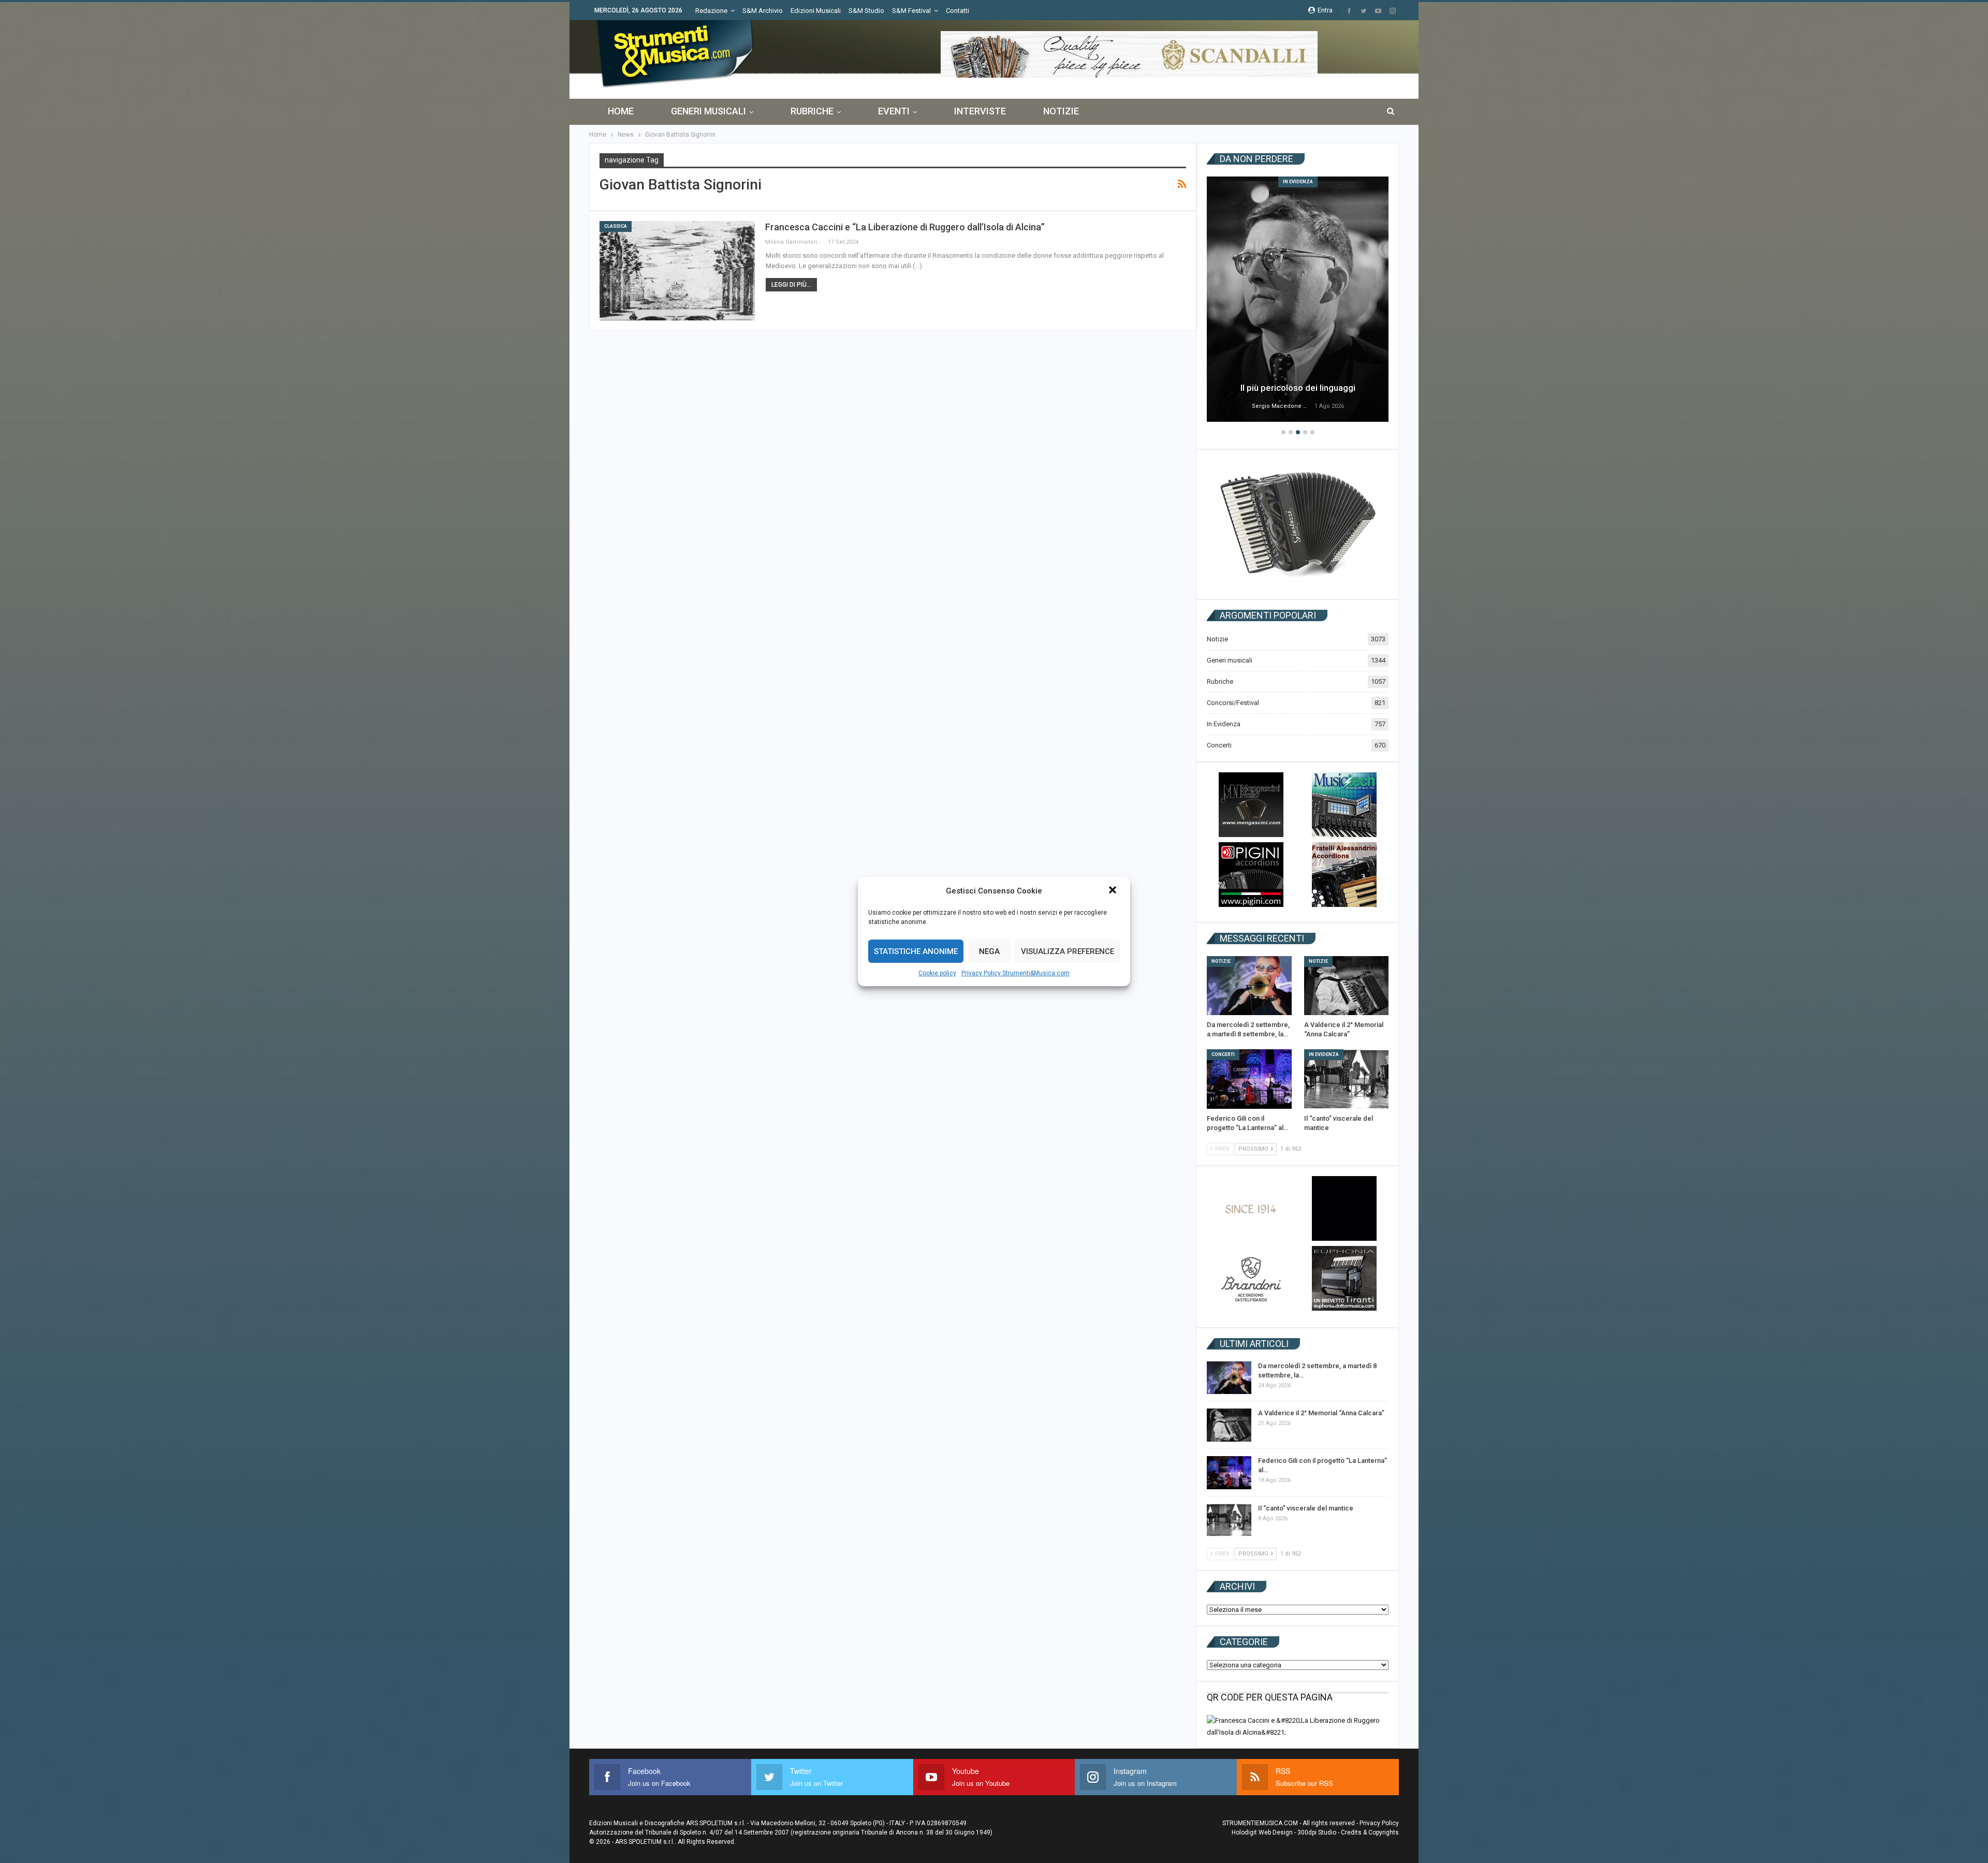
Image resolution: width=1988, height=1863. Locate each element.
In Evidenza (1298, 182)
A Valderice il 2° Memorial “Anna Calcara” (1321, 1413)
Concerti (1219, 745)
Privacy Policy (1379, 1823)
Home (621, 111)
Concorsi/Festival (1233, 703)
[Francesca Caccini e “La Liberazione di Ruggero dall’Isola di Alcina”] (677, 271)
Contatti (958, 11)
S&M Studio (866, 11)
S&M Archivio (763, 11)
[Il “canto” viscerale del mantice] (1347, 1079)
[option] (1298, 301)
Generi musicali (708, 111)
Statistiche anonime (916, 951)
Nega (989, 951)
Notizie (1061, 111)
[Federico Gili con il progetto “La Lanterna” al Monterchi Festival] (1249, 1079)
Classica (616, 226)
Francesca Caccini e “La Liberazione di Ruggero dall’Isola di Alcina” (905, 227)
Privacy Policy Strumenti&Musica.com (1015, 973)
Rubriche (812, 111)
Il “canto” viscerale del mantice (1306, 1508)
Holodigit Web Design (1262, 1832)
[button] (1114, 891)
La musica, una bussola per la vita (1298, 388)
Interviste (980, 111)
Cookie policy (937, 973)
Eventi (894, 111)
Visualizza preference (1068, 951)
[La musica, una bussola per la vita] (1298, 299)
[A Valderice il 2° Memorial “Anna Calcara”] (1347, 986)
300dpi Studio (1317, 1832)
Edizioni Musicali (816, 11)
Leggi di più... (791, 285)
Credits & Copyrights (1370, 1832)
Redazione (711, 11)
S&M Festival (911, 11)
